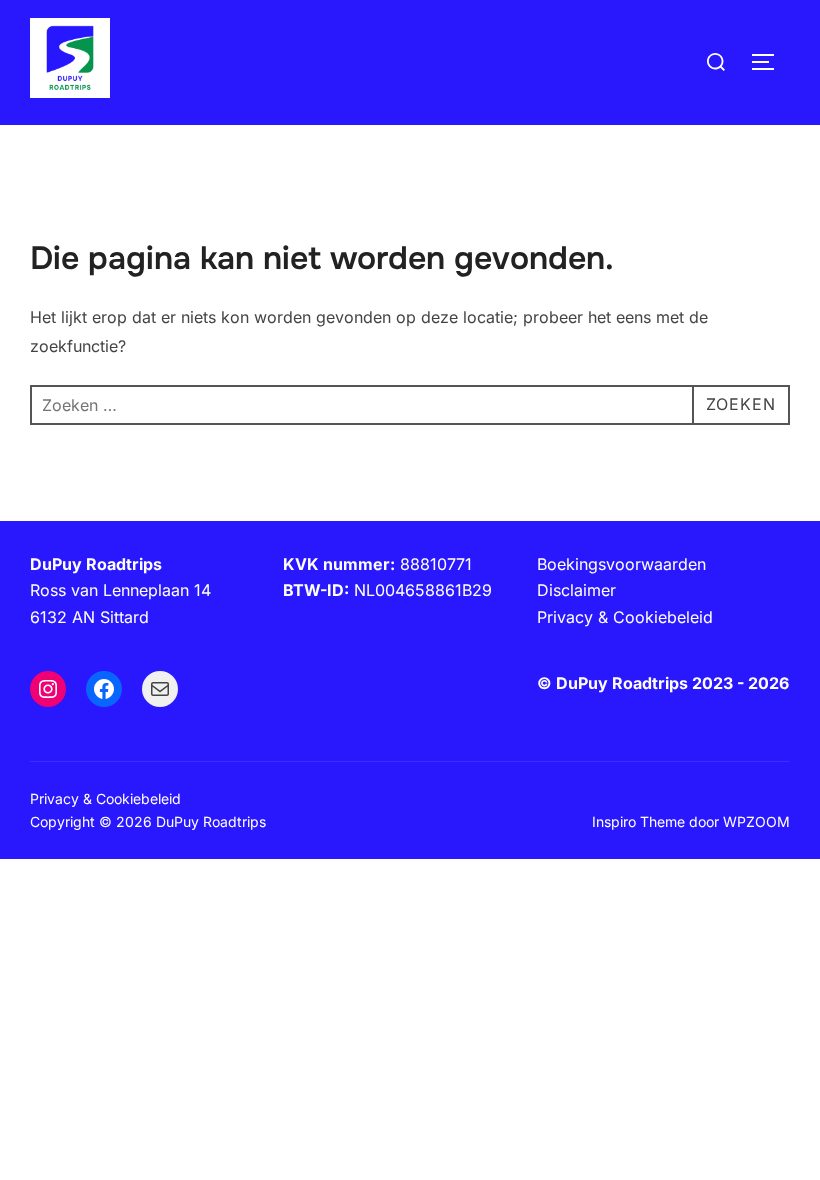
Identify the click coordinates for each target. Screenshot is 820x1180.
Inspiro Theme (638, 821)
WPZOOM (756, 821)
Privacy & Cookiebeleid (105, 798)
